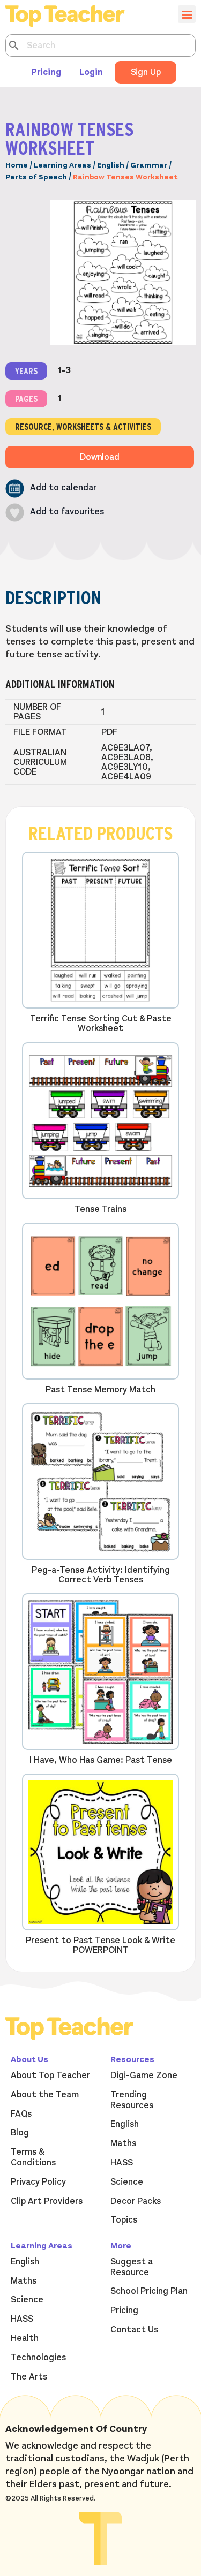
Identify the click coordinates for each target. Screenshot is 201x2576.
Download (100, 457)
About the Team (45, 2095)
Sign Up (146, 72)
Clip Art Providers (47, 2201)
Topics (124, 2220)
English (111, 165)
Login (91, 72)
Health (25, 2338)
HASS (122, 2163)
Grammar (149, 165)
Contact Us (134, 2330)
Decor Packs (136, 2201)
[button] (51, 488)
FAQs (21, 2114)
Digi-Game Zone (144, 2075)
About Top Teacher (50, 2075)
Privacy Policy (38, 2182)
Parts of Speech (36, 177)
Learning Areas (62, 165)
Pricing (46, 72)
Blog (20, 2133)
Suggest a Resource (132, 2267)
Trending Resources (132, 2100)
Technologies (38, 2358)
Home (17, 165)
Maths (123, 2143)
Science (127, 2182)
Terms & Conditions (33, 2157)
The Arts (29, 2377)
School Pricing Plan (149, 2291)
